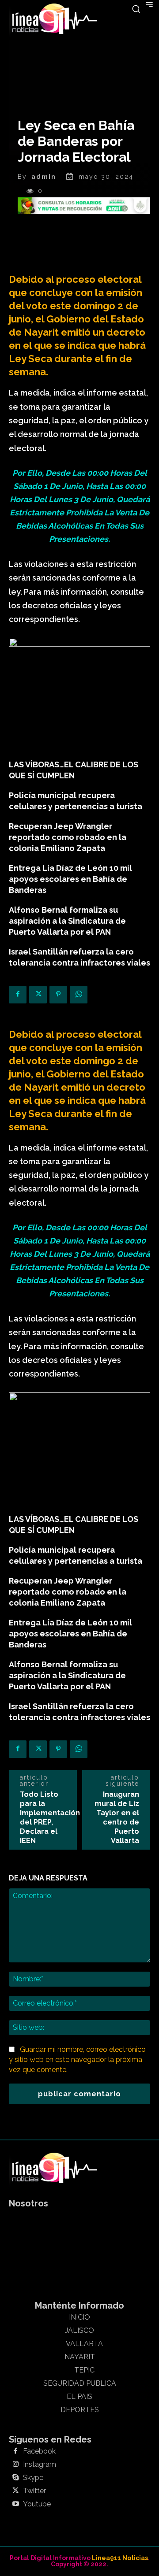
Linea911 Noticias (120, 2558)
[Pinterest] (58, 995)
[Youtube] (15, 2504)
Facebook (39, 2451)
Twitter (34, 2491)
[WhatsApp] (79, 995)
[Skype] (15, 2478)
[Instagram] (15, 2465)
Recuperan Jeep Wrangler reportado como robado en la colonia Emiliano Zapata (68, 837)
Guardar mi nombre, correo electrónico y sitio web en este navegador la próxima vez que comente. (77, 2059)
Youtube (37, 2504)
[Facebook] (18, 995)
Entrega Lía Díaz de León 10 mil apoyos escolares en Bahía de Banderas (70, 879)
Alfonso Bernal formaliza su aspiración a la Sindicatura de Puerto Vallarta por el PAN (67, 921)
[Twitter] (38, 995)
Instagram (40, 2465)
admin (44, 177)
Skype (33, 2478)
